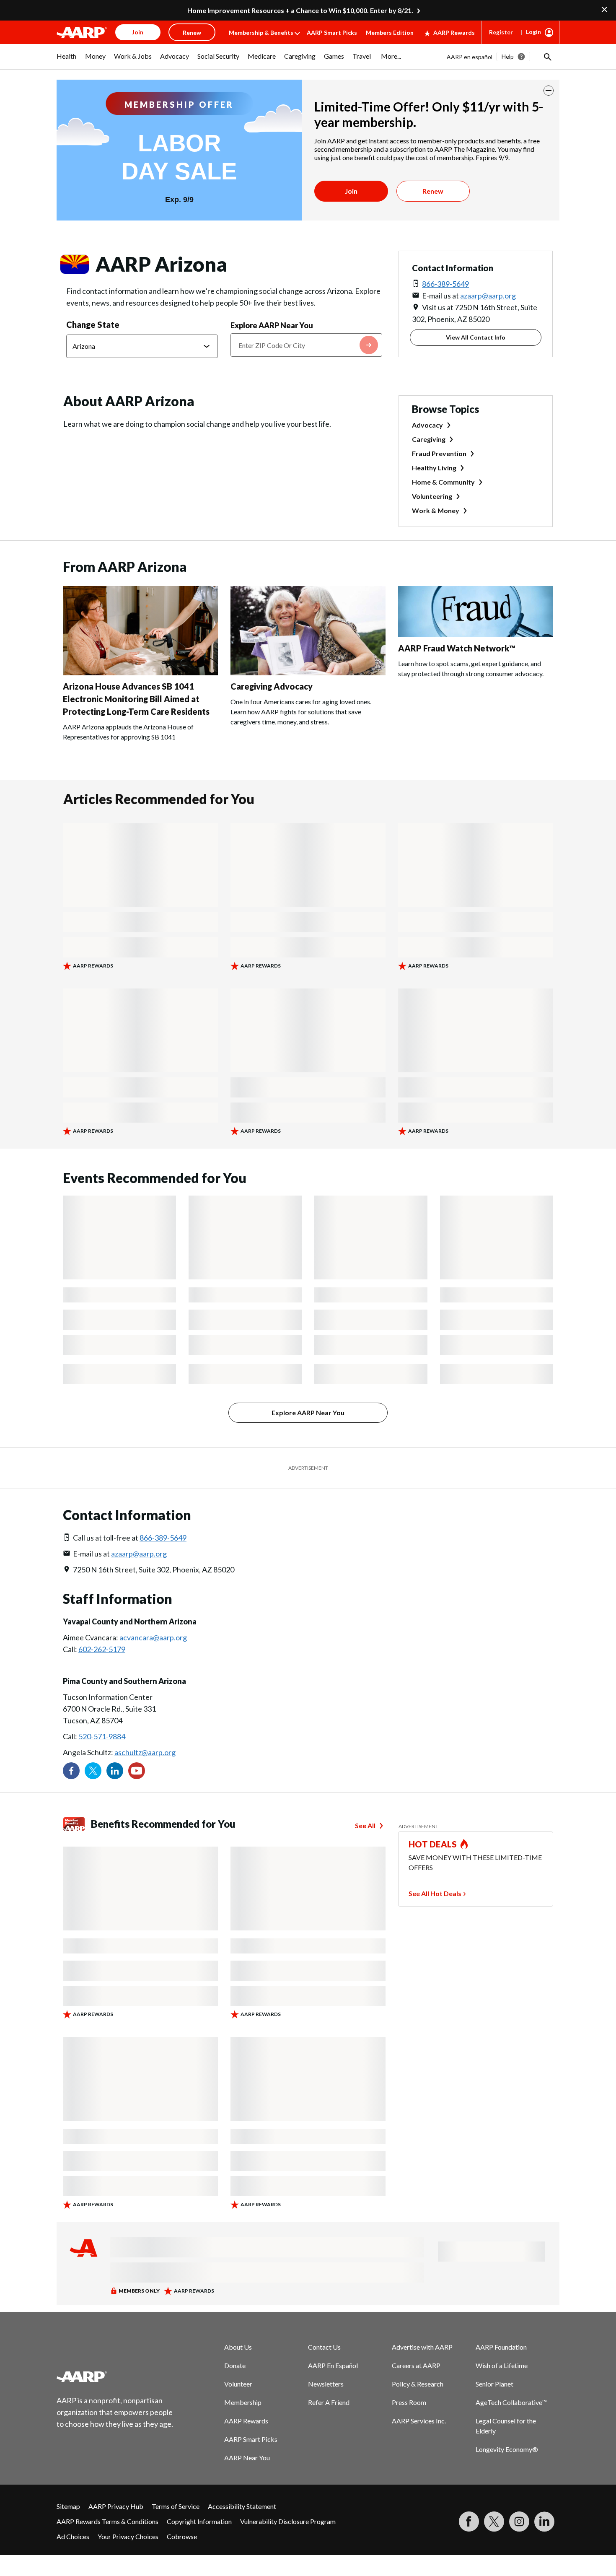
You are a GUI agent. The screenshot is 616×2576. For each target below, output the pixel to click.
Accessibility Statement (242, 2506)
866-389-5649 (445, 284)
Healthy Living (434, 468)
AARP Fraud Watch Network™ (457, 648)
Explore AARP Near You (272, 325)
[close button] (549, 91)
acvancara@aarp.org (153, 1637)
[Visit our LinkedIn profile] (115, 1771)
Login (533, 32)
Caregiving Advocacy (272, 686)
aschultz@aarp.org (145, 1752)
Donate (235, 2365)
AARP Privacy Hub (116, 2506)
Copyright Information (199, 2521)
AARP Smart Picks (332, 32)
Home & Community (443, 482)
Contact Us (324, 2347)
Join (351, 191)
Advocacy (427, 425)
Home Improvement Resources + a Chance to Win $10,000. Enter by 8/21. (300, 10)
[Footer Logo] (115, 2376)
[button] (547, 57)
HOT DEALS (433, 1844)
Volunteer (238, 2384)
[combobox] (306, 345)
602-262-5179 (102, 1649)
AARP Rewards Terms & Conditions (107, 2521)
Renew (433, 191)
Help (508, 56)
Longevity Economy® (507, 2449)
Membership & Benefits (261, 32)
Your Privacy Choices (128, 2536)
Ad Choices (73, 2536)
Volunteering (432, 496)
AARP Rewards (454, 32)
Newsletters (326, 2384)
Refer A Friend (329, 2402)
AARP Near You (247, 2458)
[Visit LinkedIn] (544, 2522)
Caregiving (429, 439)
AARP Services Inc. (419, 2421)
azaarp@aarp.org (488, 296)
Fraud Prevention (439, 453)
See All (365, 1825)
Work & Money (436, 510)
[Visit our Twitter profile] (93, 1771)
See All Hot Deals (435, 1893)
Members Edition (390, 32)
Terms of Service (176, 2506)
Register (501, 32)
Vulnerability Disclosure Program (288, 2521)
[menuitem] (67, 60)
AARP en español (470, 57)
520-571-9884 (102, 1736)
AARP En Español (333, 2365)
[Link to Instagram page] (519, 2522)
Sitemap (68, 2506)
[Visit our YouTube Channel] (137, 1771)
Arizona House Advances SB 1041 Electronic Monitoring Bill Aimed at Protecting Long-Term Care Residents (136, 699)
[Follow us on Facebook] (71, 1771)
